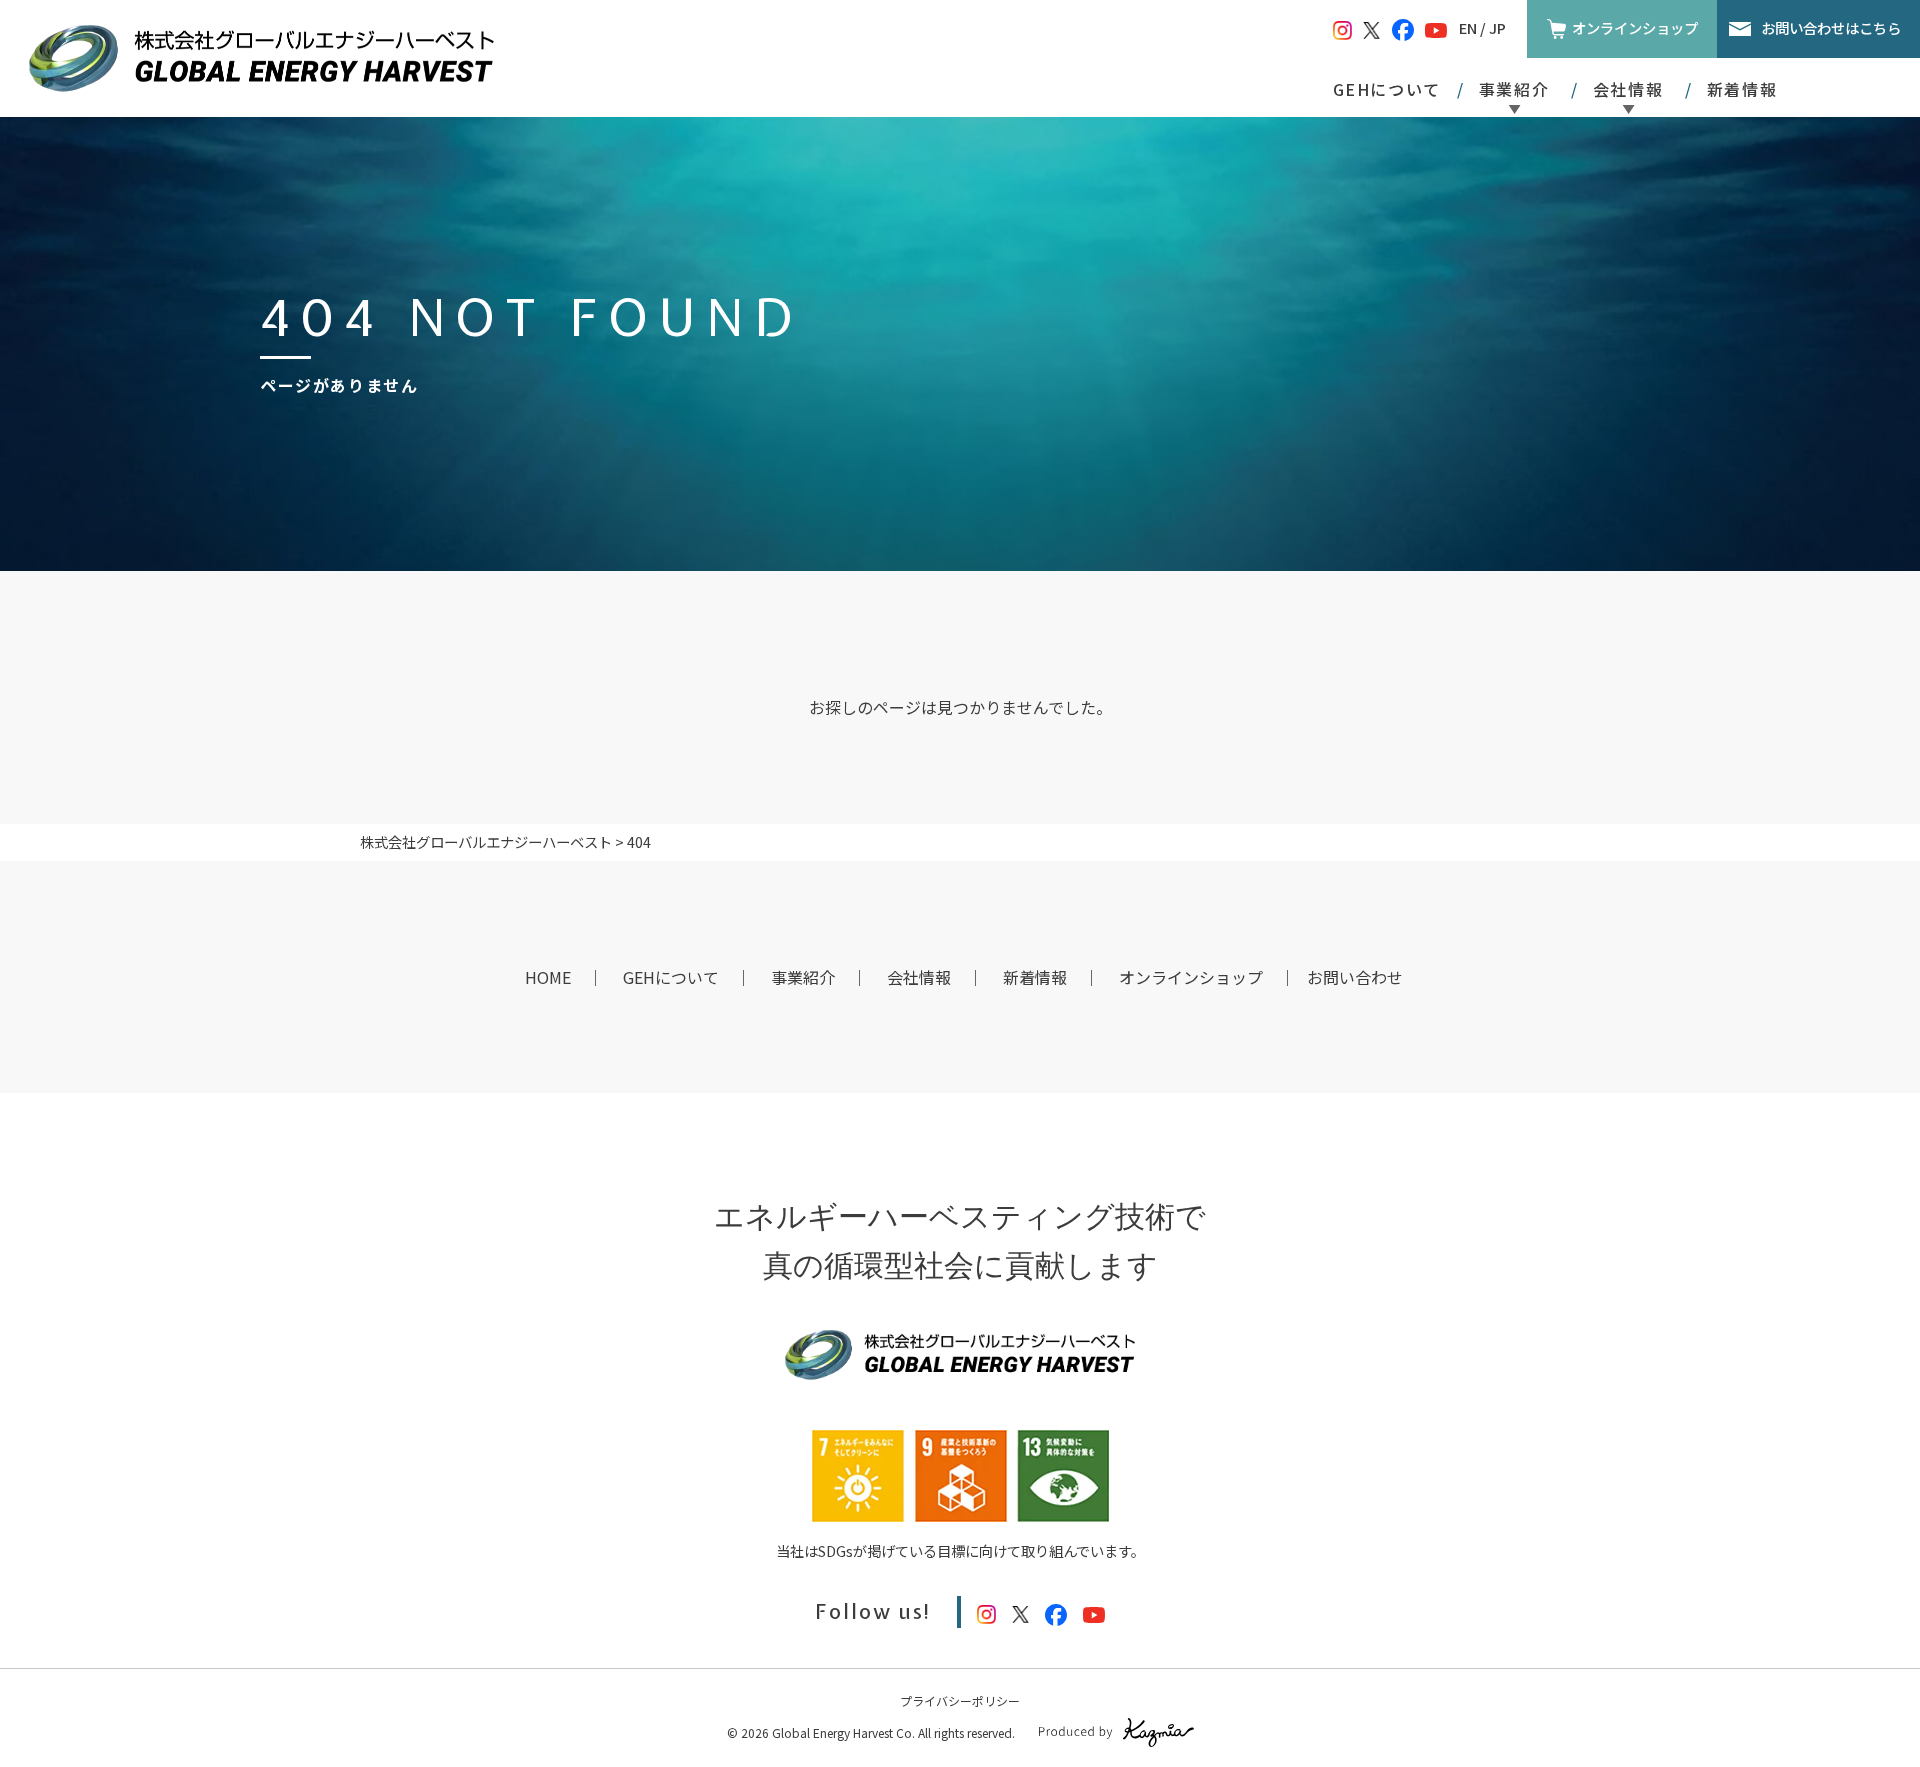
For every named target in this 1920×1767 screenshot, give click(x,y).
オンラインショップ (1635, 27)
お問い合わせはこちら (1831, 27)
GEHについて (1387, 89)
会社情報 (919, 977)
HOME (548, 977)
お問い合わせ (1355, 977)
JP (1497, 27)
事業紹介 (803, 977)
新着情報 (1742, 89)
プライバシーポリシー (960, 1700)
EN (1468, 27)
